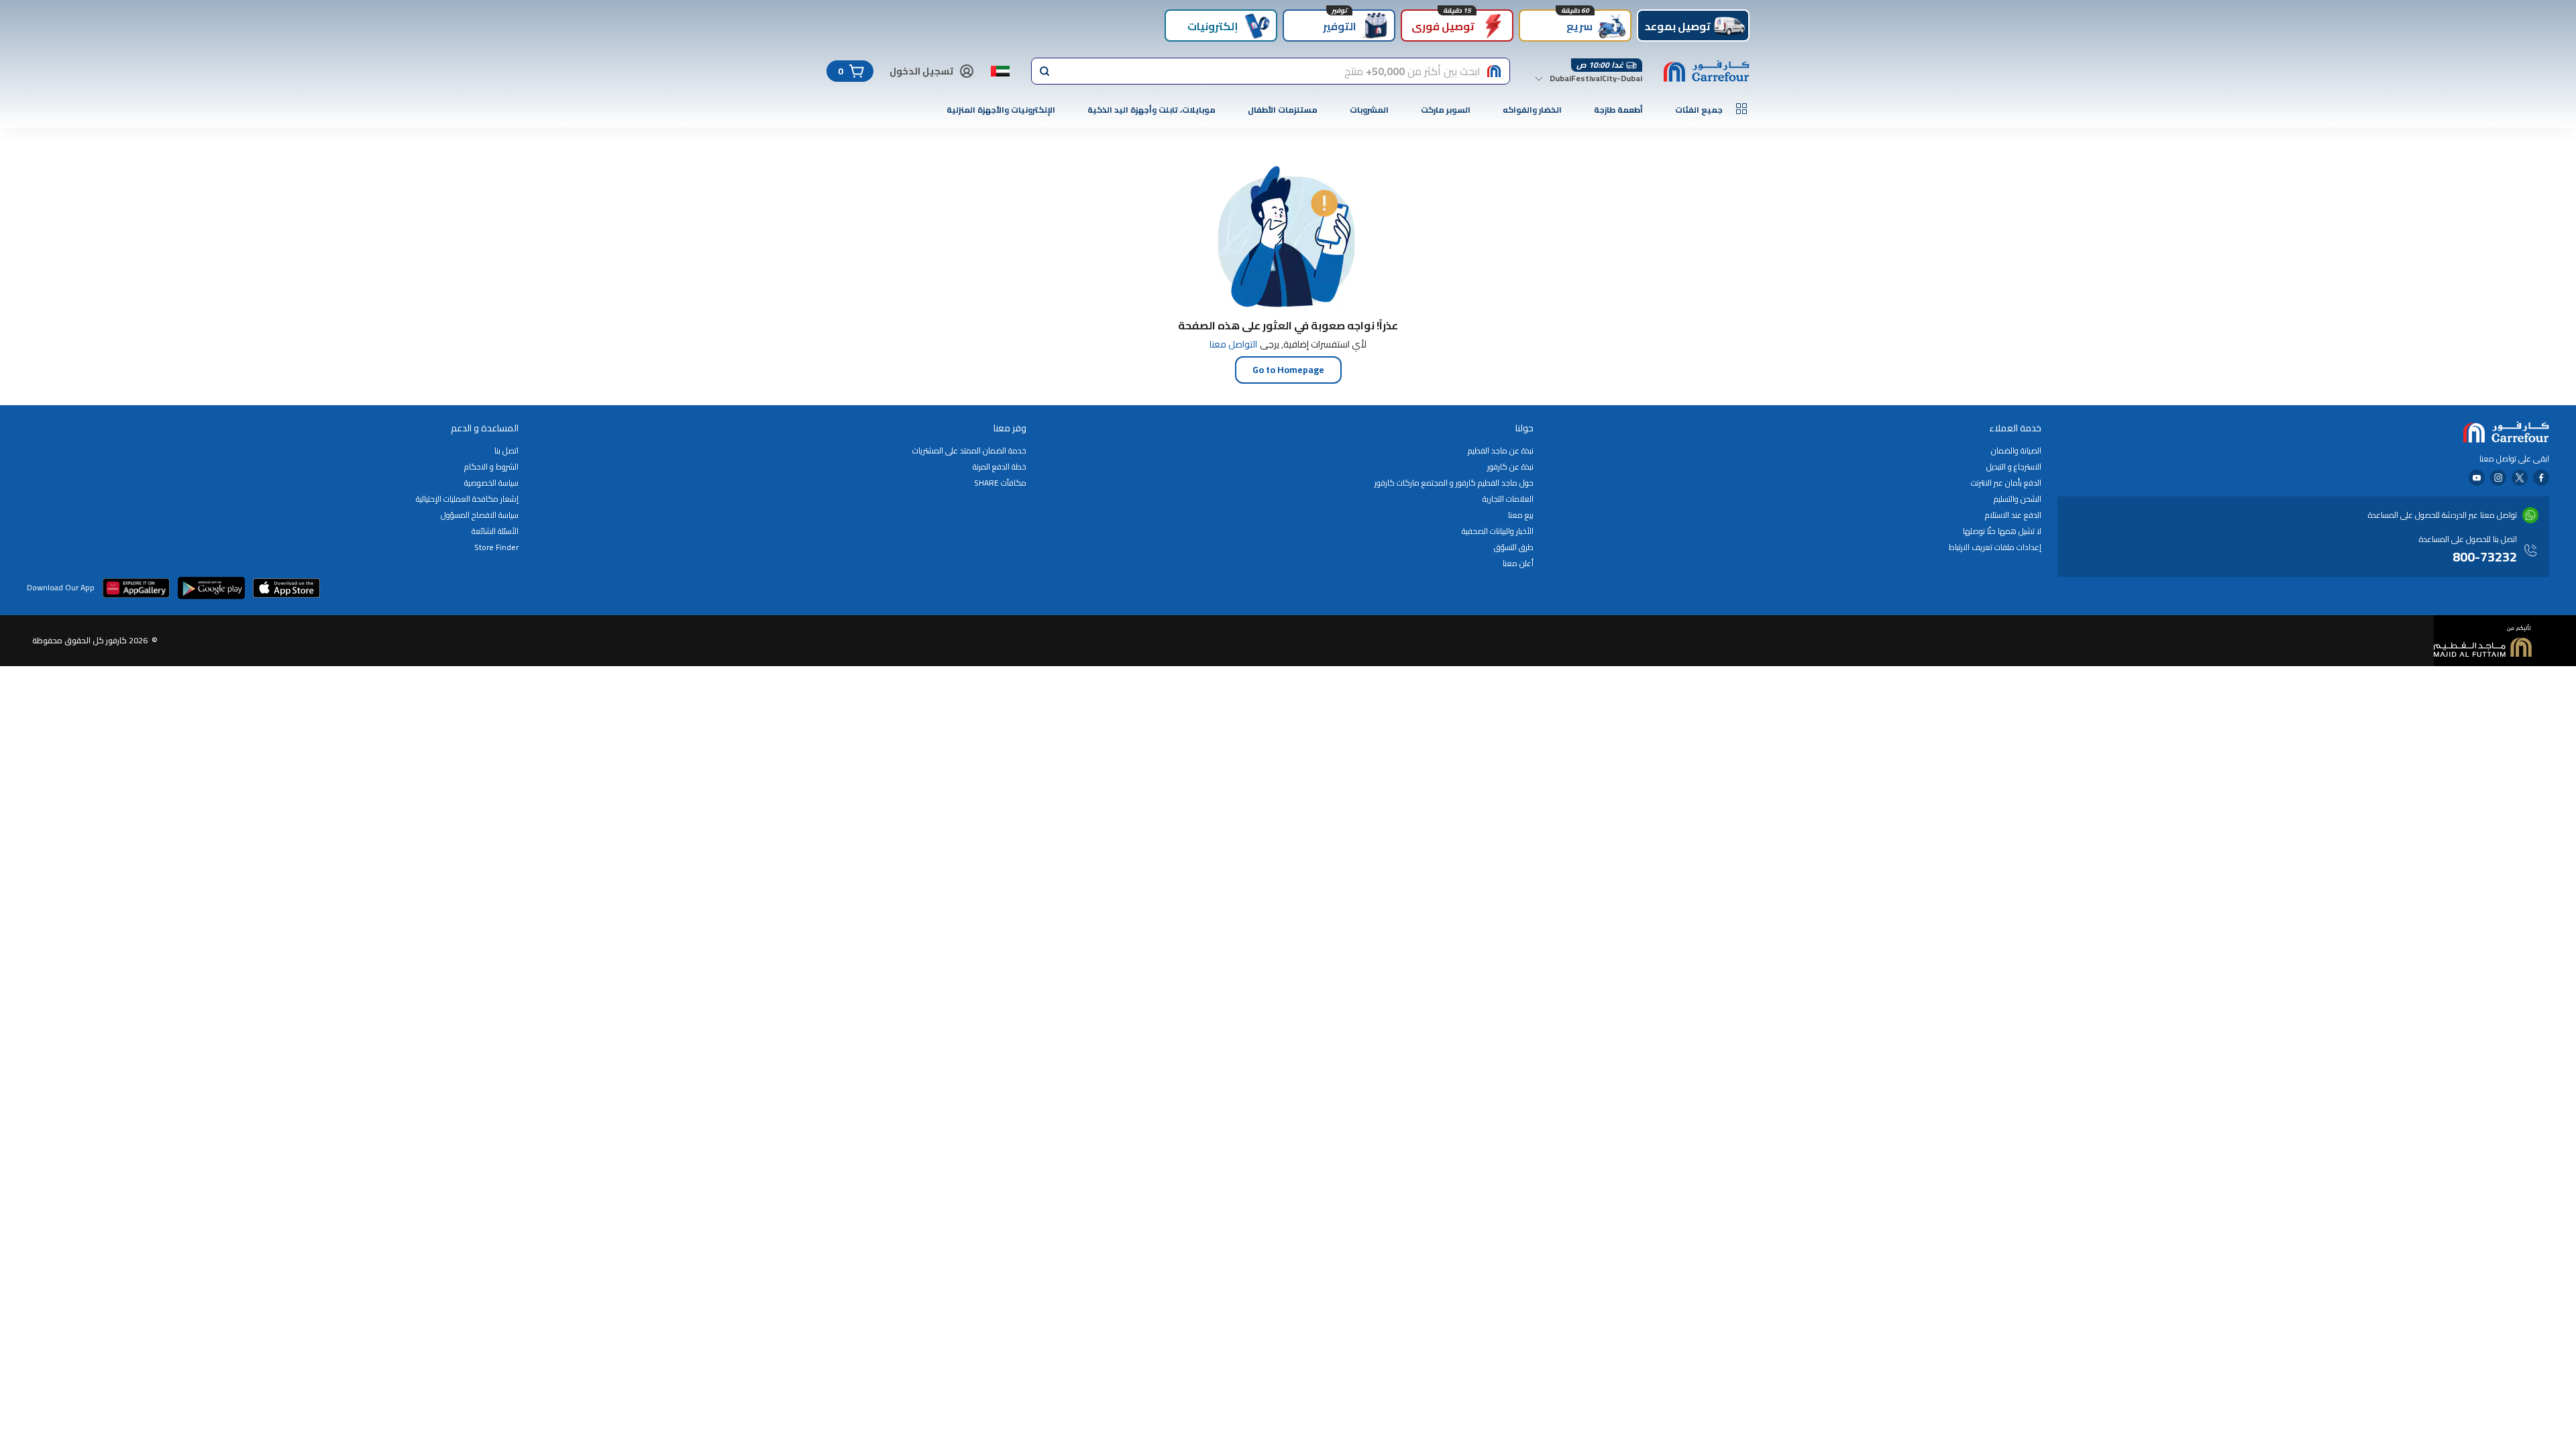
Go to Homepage (1288, 370)
